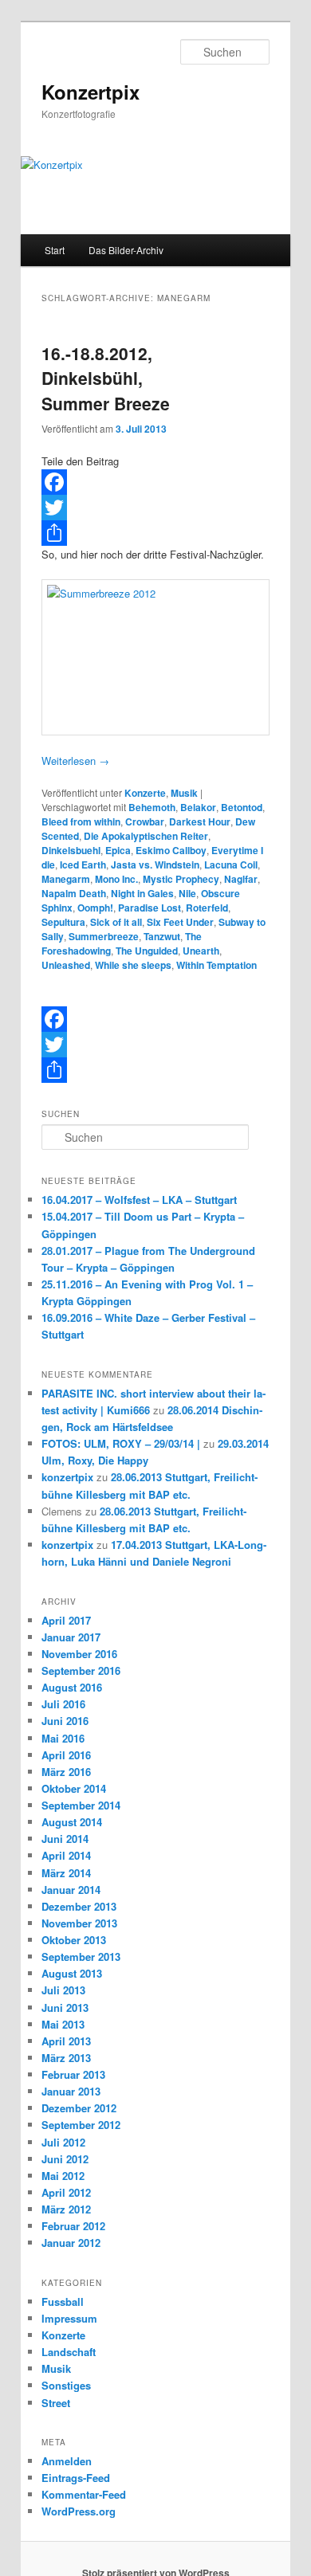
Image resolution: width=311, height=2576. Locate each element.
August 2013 (72, 1973)
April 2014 (66, 1855)
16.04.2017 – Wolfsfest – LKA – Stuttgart (139, 1200)
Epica (118, 850)
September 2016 (81, 1670)
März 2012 (66, 2209)
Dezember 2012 (79, 2108)
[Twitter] (156, 508)
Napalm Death (74, 893)
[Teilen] (156, 533)
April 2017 (66, 1620)
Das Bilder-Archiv (126, 250)
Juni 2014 (65, 1839)
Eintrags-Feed (76, 2478)
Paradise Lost (150, 908)
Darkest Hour (200, 821)
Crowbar (145, 821)
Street (56, 2403)
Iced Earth (83, 865)
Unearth (201, 951)
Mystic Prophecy (181, 879)
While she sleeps (133, 965)
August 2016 (72, 1687)
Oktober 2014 (74, 1788)
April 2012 (66, 2192)
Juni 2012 (65, 2159)
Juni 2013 (65, 2007)
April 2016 (66, 1755)
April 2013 (66, 2041)
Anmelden (67, 2461)
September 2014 (81, 1805)
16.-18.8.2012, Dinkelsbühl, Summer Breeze (106, 378)
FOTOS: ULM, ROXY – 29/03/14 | (121, 1443)
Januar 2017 (71, 1637)
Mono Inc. (116, 879)
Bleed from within (81, 821)
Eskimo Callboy (171, 850)
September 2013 (81, 1957)
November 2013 (79, 1923)
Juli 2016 (63, 1704)
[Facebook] (156, 482)
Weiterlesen (75, 761)
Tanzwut (162, 936)
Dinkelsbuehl (71, 850)
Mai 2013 (63, 2024)
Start (55, 250)
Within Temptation (217, 965)
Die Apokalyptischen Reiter (146, 836)
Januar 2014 (71, 1890)
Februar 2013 (73, 2074)
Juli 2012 (63, 2142)
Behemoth (152, 807)
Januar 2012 (71, 2243)
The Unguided (147, 951)
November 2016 (79, 1654)
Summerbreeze (104, 936)
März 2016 (66, 1772)
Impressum (69, 2318)
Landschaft (69, 2352)
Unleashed (66, 965)
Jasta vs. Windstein (155, 865)
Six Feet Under (180, 922)
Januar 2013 (71, 2091)
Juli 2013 (63, 1990)
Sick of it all (116, 922)
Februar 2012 (73, 2226)
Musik (184, 793)
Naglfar (241, 879)
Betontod (242, 807)
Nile (187, 893)
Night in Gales (142, 893)
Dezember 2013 (79, 1906)
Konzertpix (91, 92)
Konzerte (145, 793)
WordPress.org (79, 2511)
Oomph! (95, 908)
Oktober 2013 (74, 1940)
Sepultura (63, 922)
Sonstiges (66, 2385)
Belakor (198, 807)
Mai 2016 (63, 1738)
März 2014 (66, 1873)
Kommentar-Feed (84, 2494)
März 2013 (66, 2058)
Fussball (63, 2302)
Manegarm (66, 879)
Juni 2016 (65, 1721)
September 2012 (81, 2125)
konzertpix (67, 1477)
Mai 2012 (63, 2176)
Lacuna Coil (231, 865)
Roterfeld (207, 908)
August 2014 (72, 1822)
